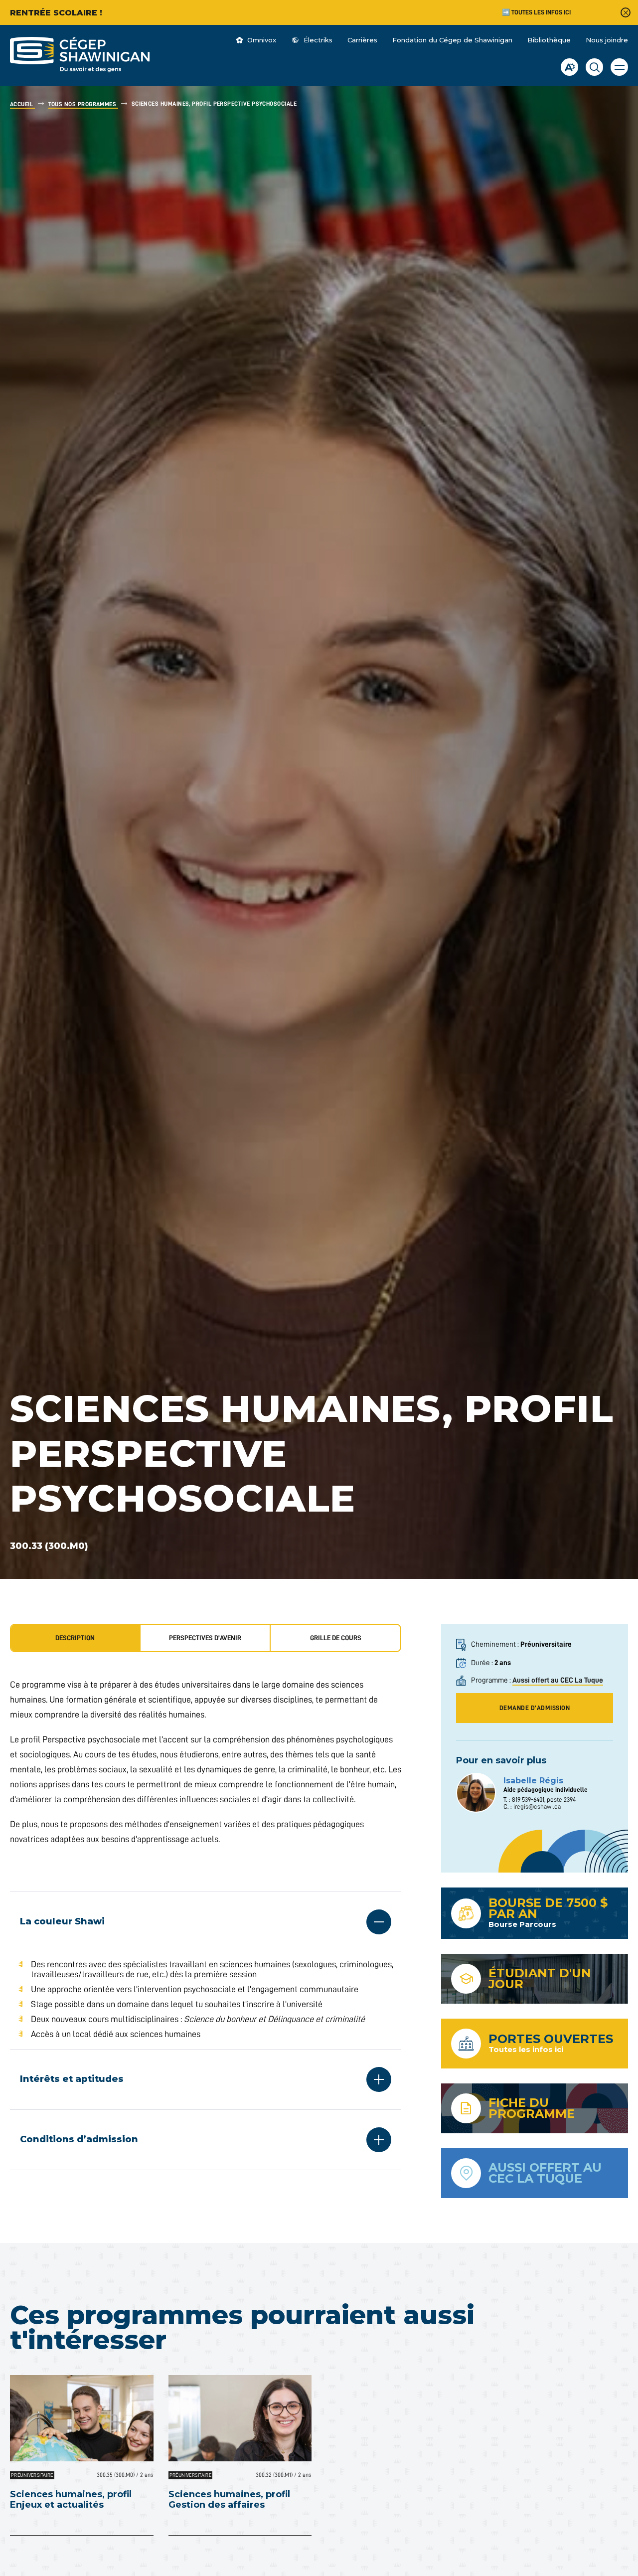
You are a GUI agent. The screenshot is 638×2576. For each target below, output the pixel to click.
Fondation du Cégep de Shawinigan (452, 40)
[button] (619, 67)
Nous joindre (607, 40)
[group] (206, 1638)
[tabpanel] (206, 1924)
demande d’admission (535, 1708)
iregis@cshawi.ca (537, 1806)
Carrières (362, 40)
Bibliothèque (549, 40)
